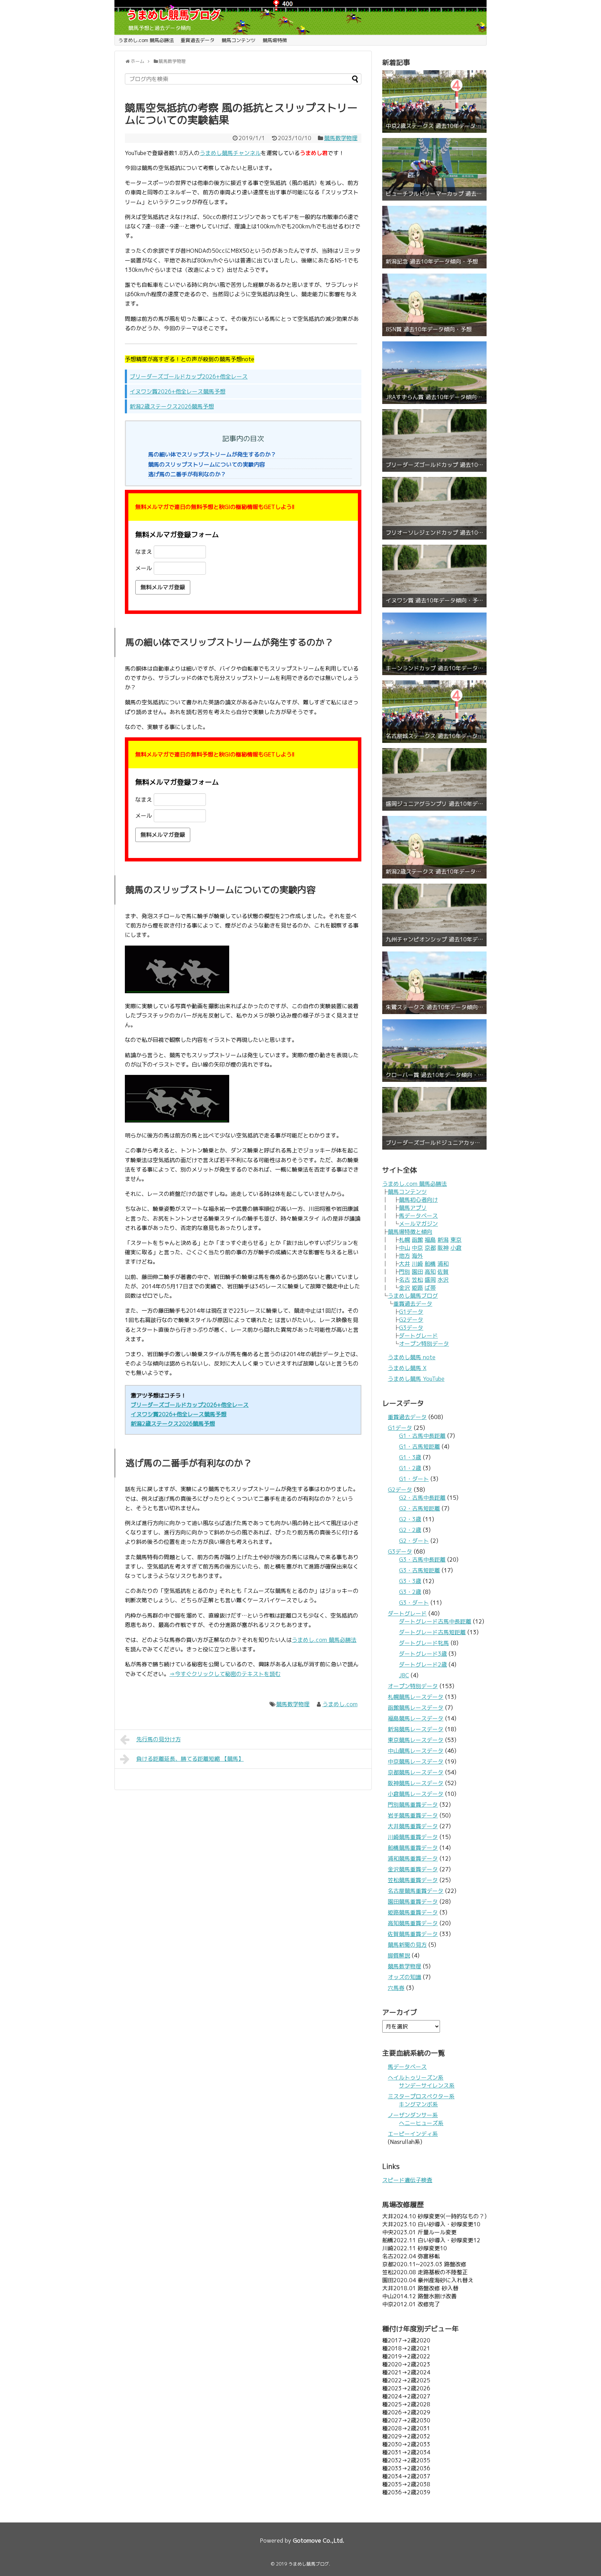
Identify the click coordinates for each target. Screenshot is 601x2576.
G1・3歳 (410, 1457)
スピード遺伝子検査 (407, 2180)
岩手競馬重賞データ (413, 1815)
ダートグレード (418, 1336)
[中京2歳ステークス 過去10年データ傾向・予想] (434, 102)
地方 (404, 1256)
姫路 (417, 1288)
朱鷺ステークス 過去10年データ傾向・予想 (434, 1007)
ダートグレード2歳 (423, 1664)
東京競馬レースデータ (416, 1740)
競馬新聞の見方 (407, 1945)
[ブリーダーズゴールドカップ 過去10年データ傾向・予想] (434, 440)
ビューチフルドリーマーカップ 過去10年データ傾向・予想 (434, 194)
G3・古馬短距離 (419, 1570)
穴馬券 (396, 1988)
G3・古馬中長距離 (422, 1560)
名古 (404, 1280)
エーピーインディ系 (413, 2134)
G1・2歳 (410, 1468)
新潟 (443, 1240)
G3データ (411, 1328)
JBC (404, 1675)
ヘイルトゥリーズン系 (416, 2077)
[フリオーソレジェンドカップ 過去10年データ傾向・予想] (434, 508)
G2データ (411, 1320)
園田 (417, 1272)
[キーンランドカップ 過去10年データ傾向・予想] (434, 644)
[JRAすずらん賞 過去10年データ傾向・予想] (434, 373)
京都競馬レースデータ (416, 1772)
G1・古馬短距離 (419, 1447)
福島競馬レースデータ (416, 1718)
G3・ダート (414, 1603)
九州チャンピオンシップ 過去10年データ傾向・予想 (434, 939)
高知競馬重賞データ (413, 1923)
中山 (404, 1248)
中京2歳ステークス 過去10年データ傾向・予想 (434, 126)
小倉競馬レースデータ (416, 1794)
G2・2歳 (410, 1530)
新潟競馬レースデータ (416, 1729)
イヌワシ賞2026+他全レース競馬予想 (178, 391)
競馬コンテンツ (239, 40)
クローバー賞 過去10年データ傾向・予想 (434, 1075)
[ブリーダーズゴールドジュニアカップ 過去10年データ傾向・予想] (434, 1118)
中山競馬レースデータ (416, 1751)
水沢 (443, 1280)
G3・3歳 (410, 1581)
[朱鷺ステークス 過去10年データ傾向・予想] (434, 983)
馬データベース (418, 1216)
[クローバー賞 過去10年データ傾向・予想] (434, 1051)
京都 (430, 1248)
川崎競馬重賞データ (413, 1837)
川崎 (417, 1264)
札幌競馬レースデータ (416, 1697)
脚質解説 (399, 1955)
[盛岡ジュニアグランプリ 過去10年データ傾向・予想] (434, 779)
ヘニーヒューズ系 (421, 2123)
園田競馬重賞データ (413, 1902)
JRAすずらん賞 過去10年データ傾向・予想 (434, 397)
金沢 (404, 1288)
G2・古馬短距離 (419, 1508)
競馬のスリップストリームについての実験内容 (207, 464)
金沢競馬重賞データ (413, 1869)
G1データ (411, 1312)
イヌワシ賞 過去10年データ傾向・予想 (434, 601)
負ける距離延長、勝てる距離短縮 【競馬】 (190, 1759)
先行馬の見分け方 (159, 1739)
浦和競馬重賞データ (413, 1858)
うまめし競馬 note (412, 1357)
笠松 (417, 1280)
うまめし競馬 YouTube (416, 1379)
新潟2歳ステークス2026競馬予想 (172, 406)
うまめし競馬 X (407, 1368)
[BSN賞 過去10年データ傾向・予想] (434, 305)
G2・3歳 (410, 1519)
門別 (404, 1272)
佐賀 (443, 1272)
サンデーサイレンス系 (427, 2085)
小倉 (456, 1248)
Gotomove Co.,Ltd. (319, 2541)
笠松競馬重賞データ (413, 1880)
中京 (417, 1248)
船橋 (430, 1264)
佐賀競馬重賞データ (413, 1934)
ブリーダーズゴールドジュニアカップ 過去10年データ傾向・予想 (434, 1143)
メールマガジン (418, 1224)
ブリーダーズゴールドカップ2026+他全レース (189, 376)
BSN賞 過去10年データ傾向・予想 (429, 329)
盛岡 (430, 1280)
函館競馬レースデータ (416, 1708)
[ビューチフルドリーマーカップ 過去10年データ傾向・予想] (434, 169)
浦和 (443, 1264)
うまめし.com (340, 1704)
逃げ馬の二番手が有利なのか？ (187, 474)
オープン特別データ (424, 1344)
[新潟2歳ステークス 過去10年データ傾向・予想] (434, 847)
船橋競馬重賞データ (413, 1848)
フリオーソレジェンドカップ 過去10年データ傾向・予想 (434, 533)
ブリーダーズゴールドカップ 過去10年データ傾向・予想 (434, 465)
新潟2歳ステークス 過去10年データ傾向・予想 (434, 872)
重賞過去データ (198, 40)
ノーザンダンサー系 (413, 2115)
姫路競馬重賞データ (413, 1912)
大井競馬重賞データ (413, 1826)
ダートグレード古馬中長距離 (435, 1621)
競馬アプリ (413, 1208)
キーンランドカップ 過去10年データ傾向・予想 (434, 668)
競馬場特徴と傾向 (410, 1232)
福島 (430, 1240)
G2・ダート (414, 1541)
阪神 (443, 1248)
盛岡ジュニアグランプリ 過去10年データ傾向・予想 (434, 804)
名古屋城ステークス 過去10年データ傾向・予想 (434, 736)
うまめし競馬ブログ (413, 1296)
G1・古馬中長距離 (422, 1436)
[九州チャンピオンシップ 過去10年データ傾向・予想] (434, 915)
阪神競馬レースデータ (416, 1783)
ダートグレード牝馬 (424, 1643)
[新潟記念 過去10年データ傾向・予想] (434, 237)
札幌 (404, 1240)
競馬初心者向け (418, 1200)
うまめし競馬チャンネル (230, 153)
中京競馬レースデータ (416, 1761)
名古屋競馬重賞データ (416, 1891)
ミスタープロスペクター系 (421, 2096)
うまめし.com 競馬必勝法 (146, 40)
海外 (417, 1256)
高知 (430, 1272)
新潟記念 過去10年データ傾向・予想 (432, 262)
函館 (417, 1240)
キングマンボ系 (418, 2104)
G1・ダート (414, 1479)
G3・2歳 (410, 1592)
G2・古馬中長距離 (422, 1498)
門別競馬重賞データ (413, 1805)
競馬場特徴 (275, 40)
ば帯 (430, 1288)
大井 (404, 1264)
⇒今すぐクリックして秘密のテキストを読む (225, 1674)
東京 (456, 1240)
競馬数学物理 (341, 138)
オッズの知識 (404, 1977)
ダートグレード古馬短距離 (432, 1632)
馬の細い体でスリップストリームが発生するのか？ (212, 454)
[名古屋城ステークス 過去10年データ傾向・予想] (434, 712)
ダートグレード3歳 (423, 1654)
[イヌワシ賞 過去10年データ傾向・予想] (434, 576)
